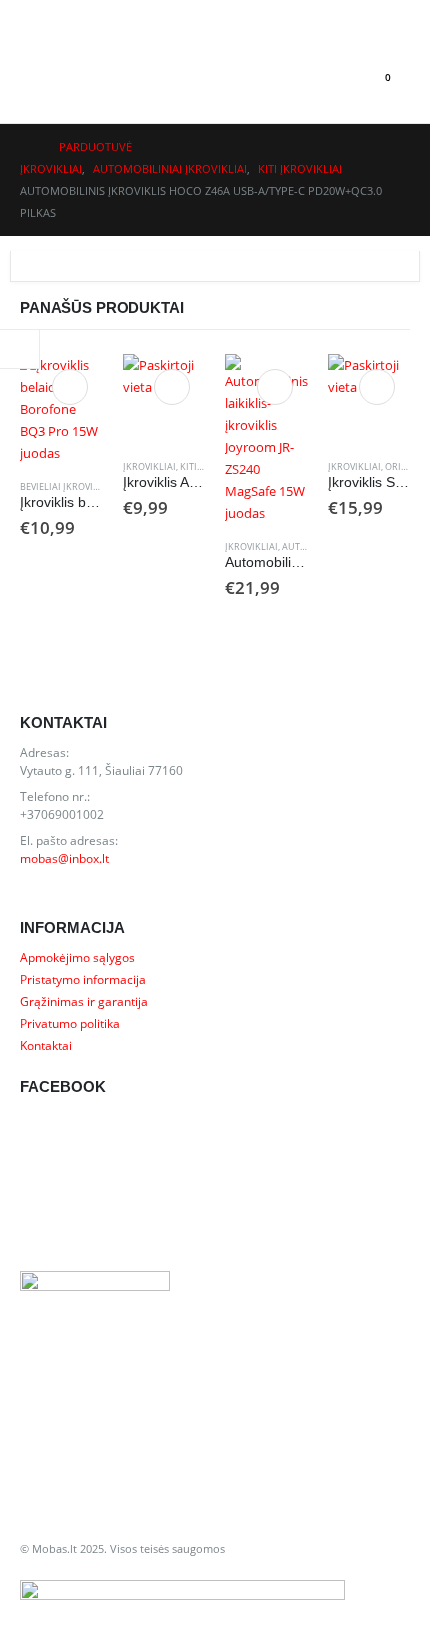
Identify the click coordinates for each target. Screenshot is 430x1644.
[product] (61, 409)
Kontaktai (46, 1045)
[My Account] (36, 16)
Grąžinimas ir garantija (84, 1001)
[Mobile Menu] (38, 78)
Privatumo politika (70, 1023)
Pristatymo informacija (83, 979)
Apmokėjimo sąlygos (77, 957)
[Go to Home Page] (25, 147)
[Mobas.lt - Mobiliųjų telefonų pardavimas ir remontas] (96, 78)
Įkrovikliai (149, 466)
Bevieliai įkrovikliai (68, 486)
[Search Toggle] (332, 78)
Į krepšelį (70, 387)
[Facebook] (390, 16)
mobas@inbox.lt (64, 858)
